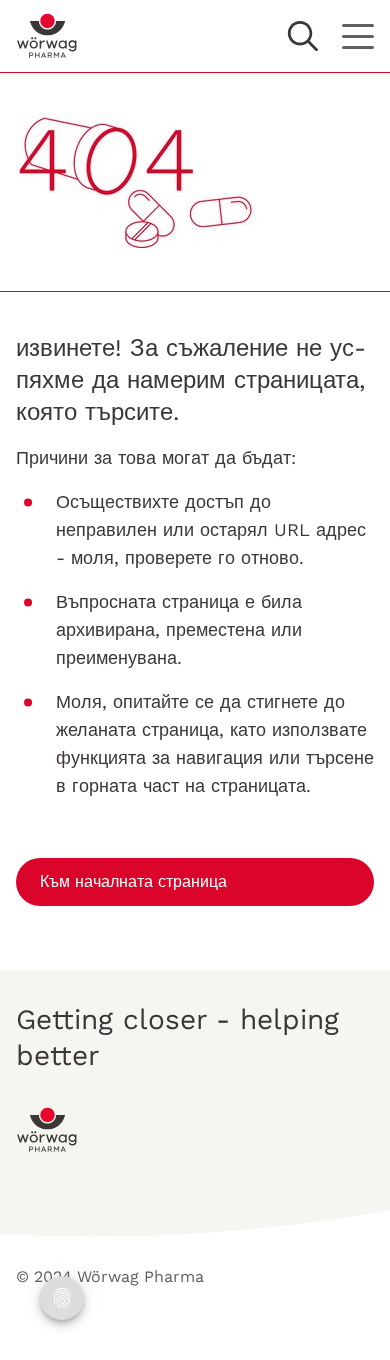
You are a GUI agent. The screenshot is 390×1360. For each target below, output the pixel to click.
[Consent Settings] (62, 1298)
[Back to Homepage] (47, 36)
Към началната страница (133, 881)
